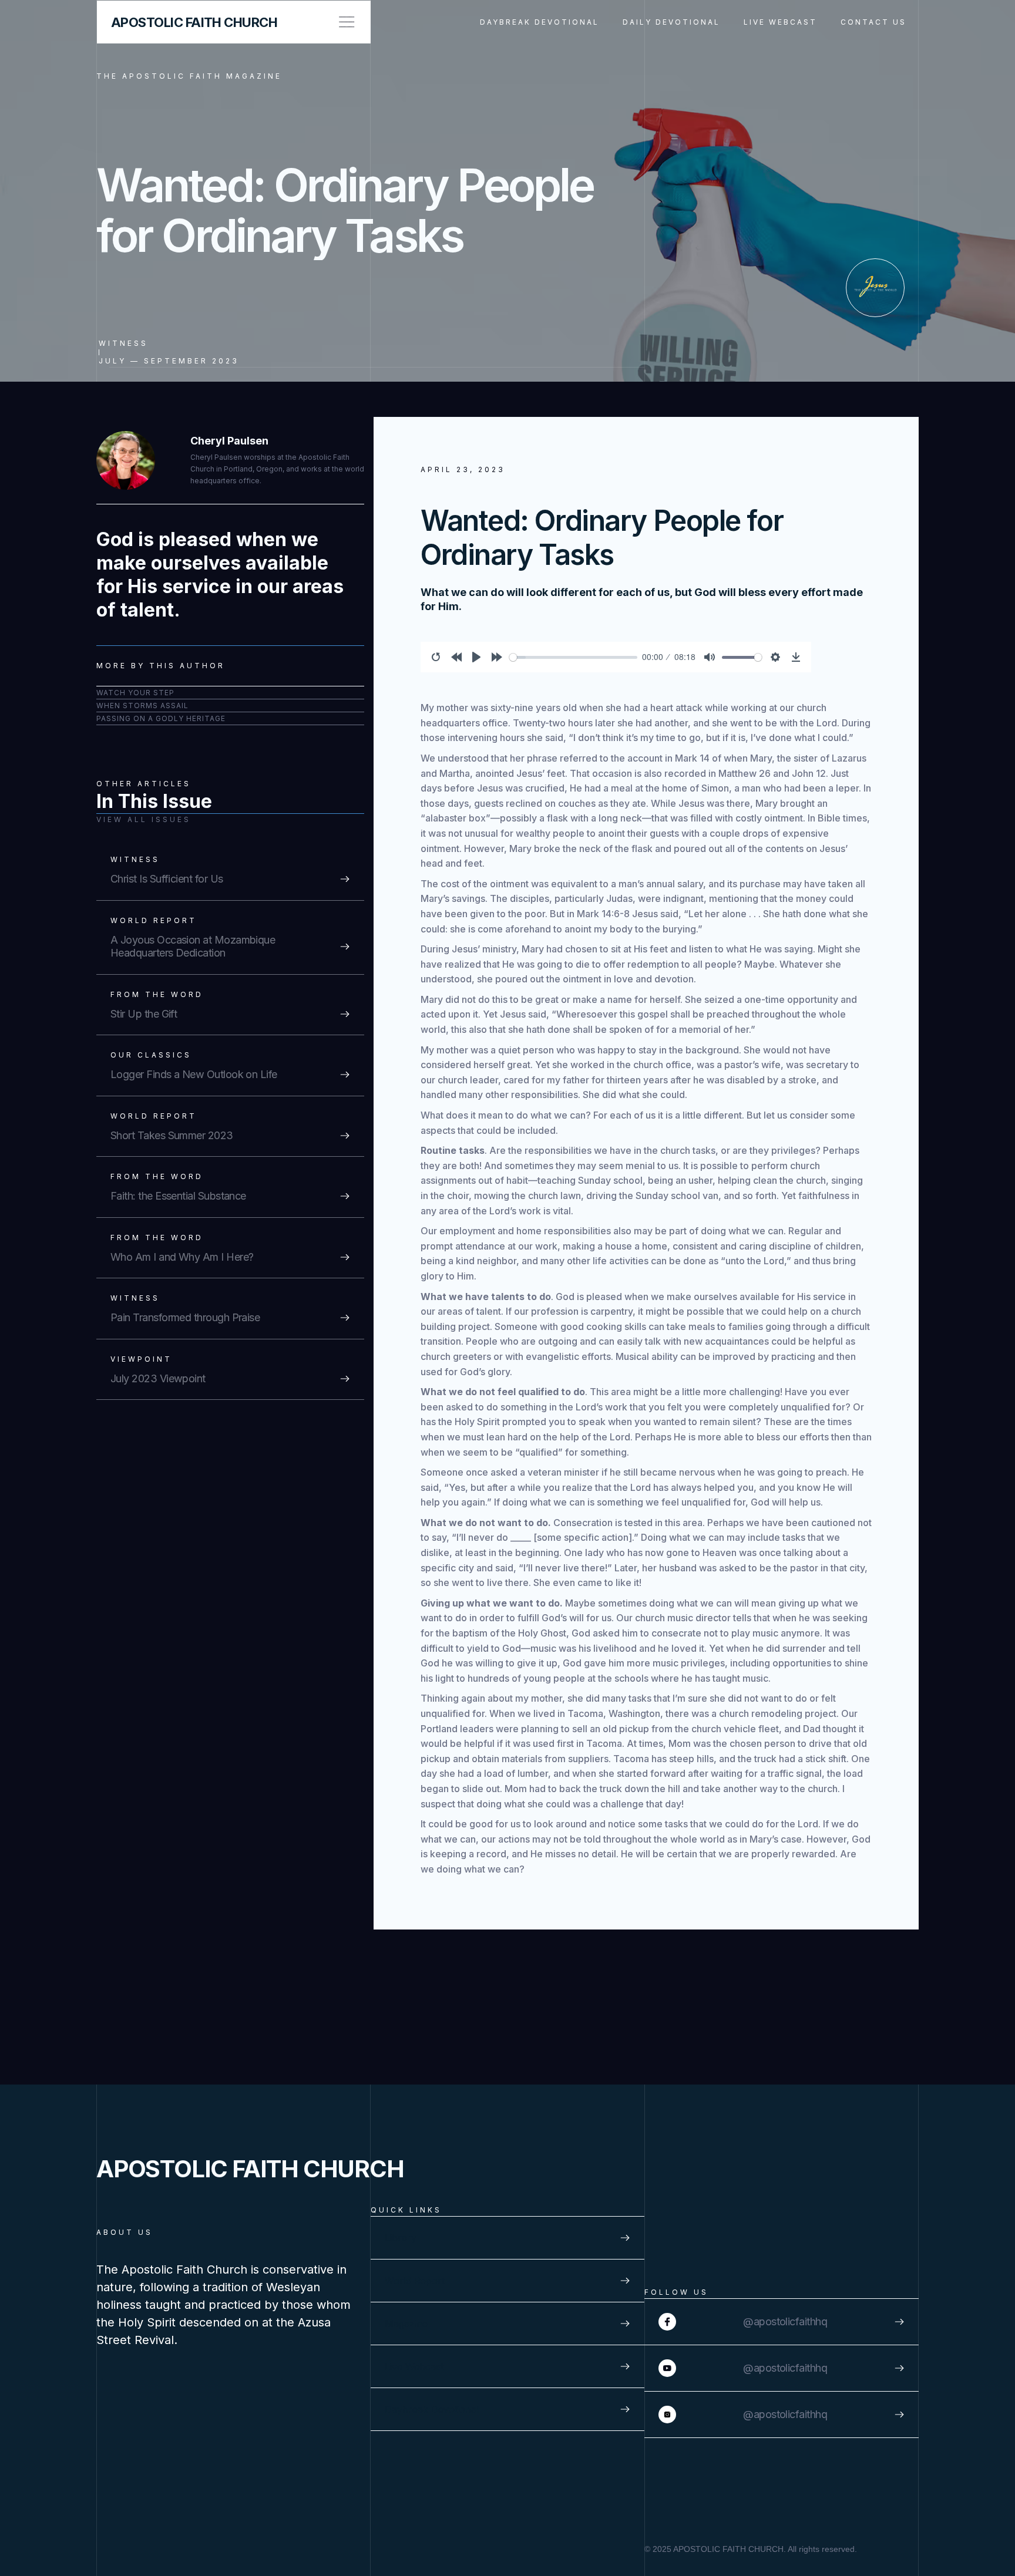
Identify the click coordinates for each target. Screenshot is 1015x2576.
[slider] (574, 657)
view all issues (144, 819)
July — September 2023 (169, 361)
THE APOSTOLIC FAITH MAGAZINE (189, 76)
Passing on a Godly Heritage (161, 718)
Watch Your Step (135, 693)
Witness (123, 343)
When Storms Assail (142, 706)
